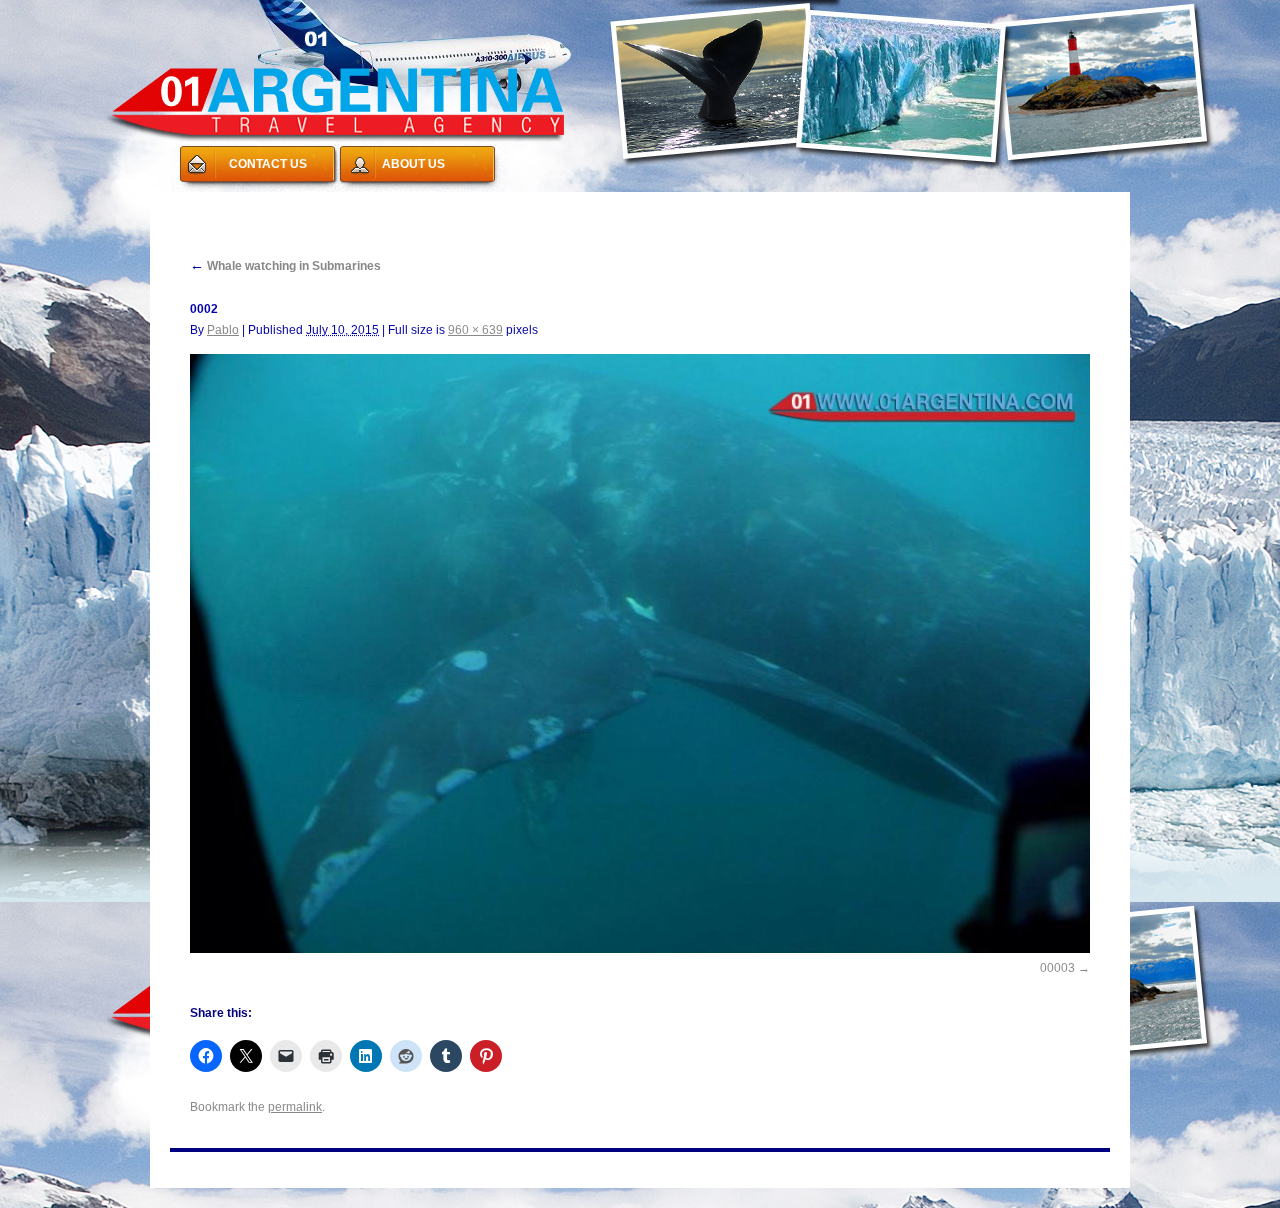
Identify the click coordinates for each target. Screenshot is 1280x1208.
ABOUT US (413, 164)
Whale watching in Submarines (285, 266)
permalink (295, 1107)
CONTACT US (268, 164)
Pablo (223, 330)
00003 (1057, 968)
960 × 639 (475, 330)
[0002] (640, 653)
